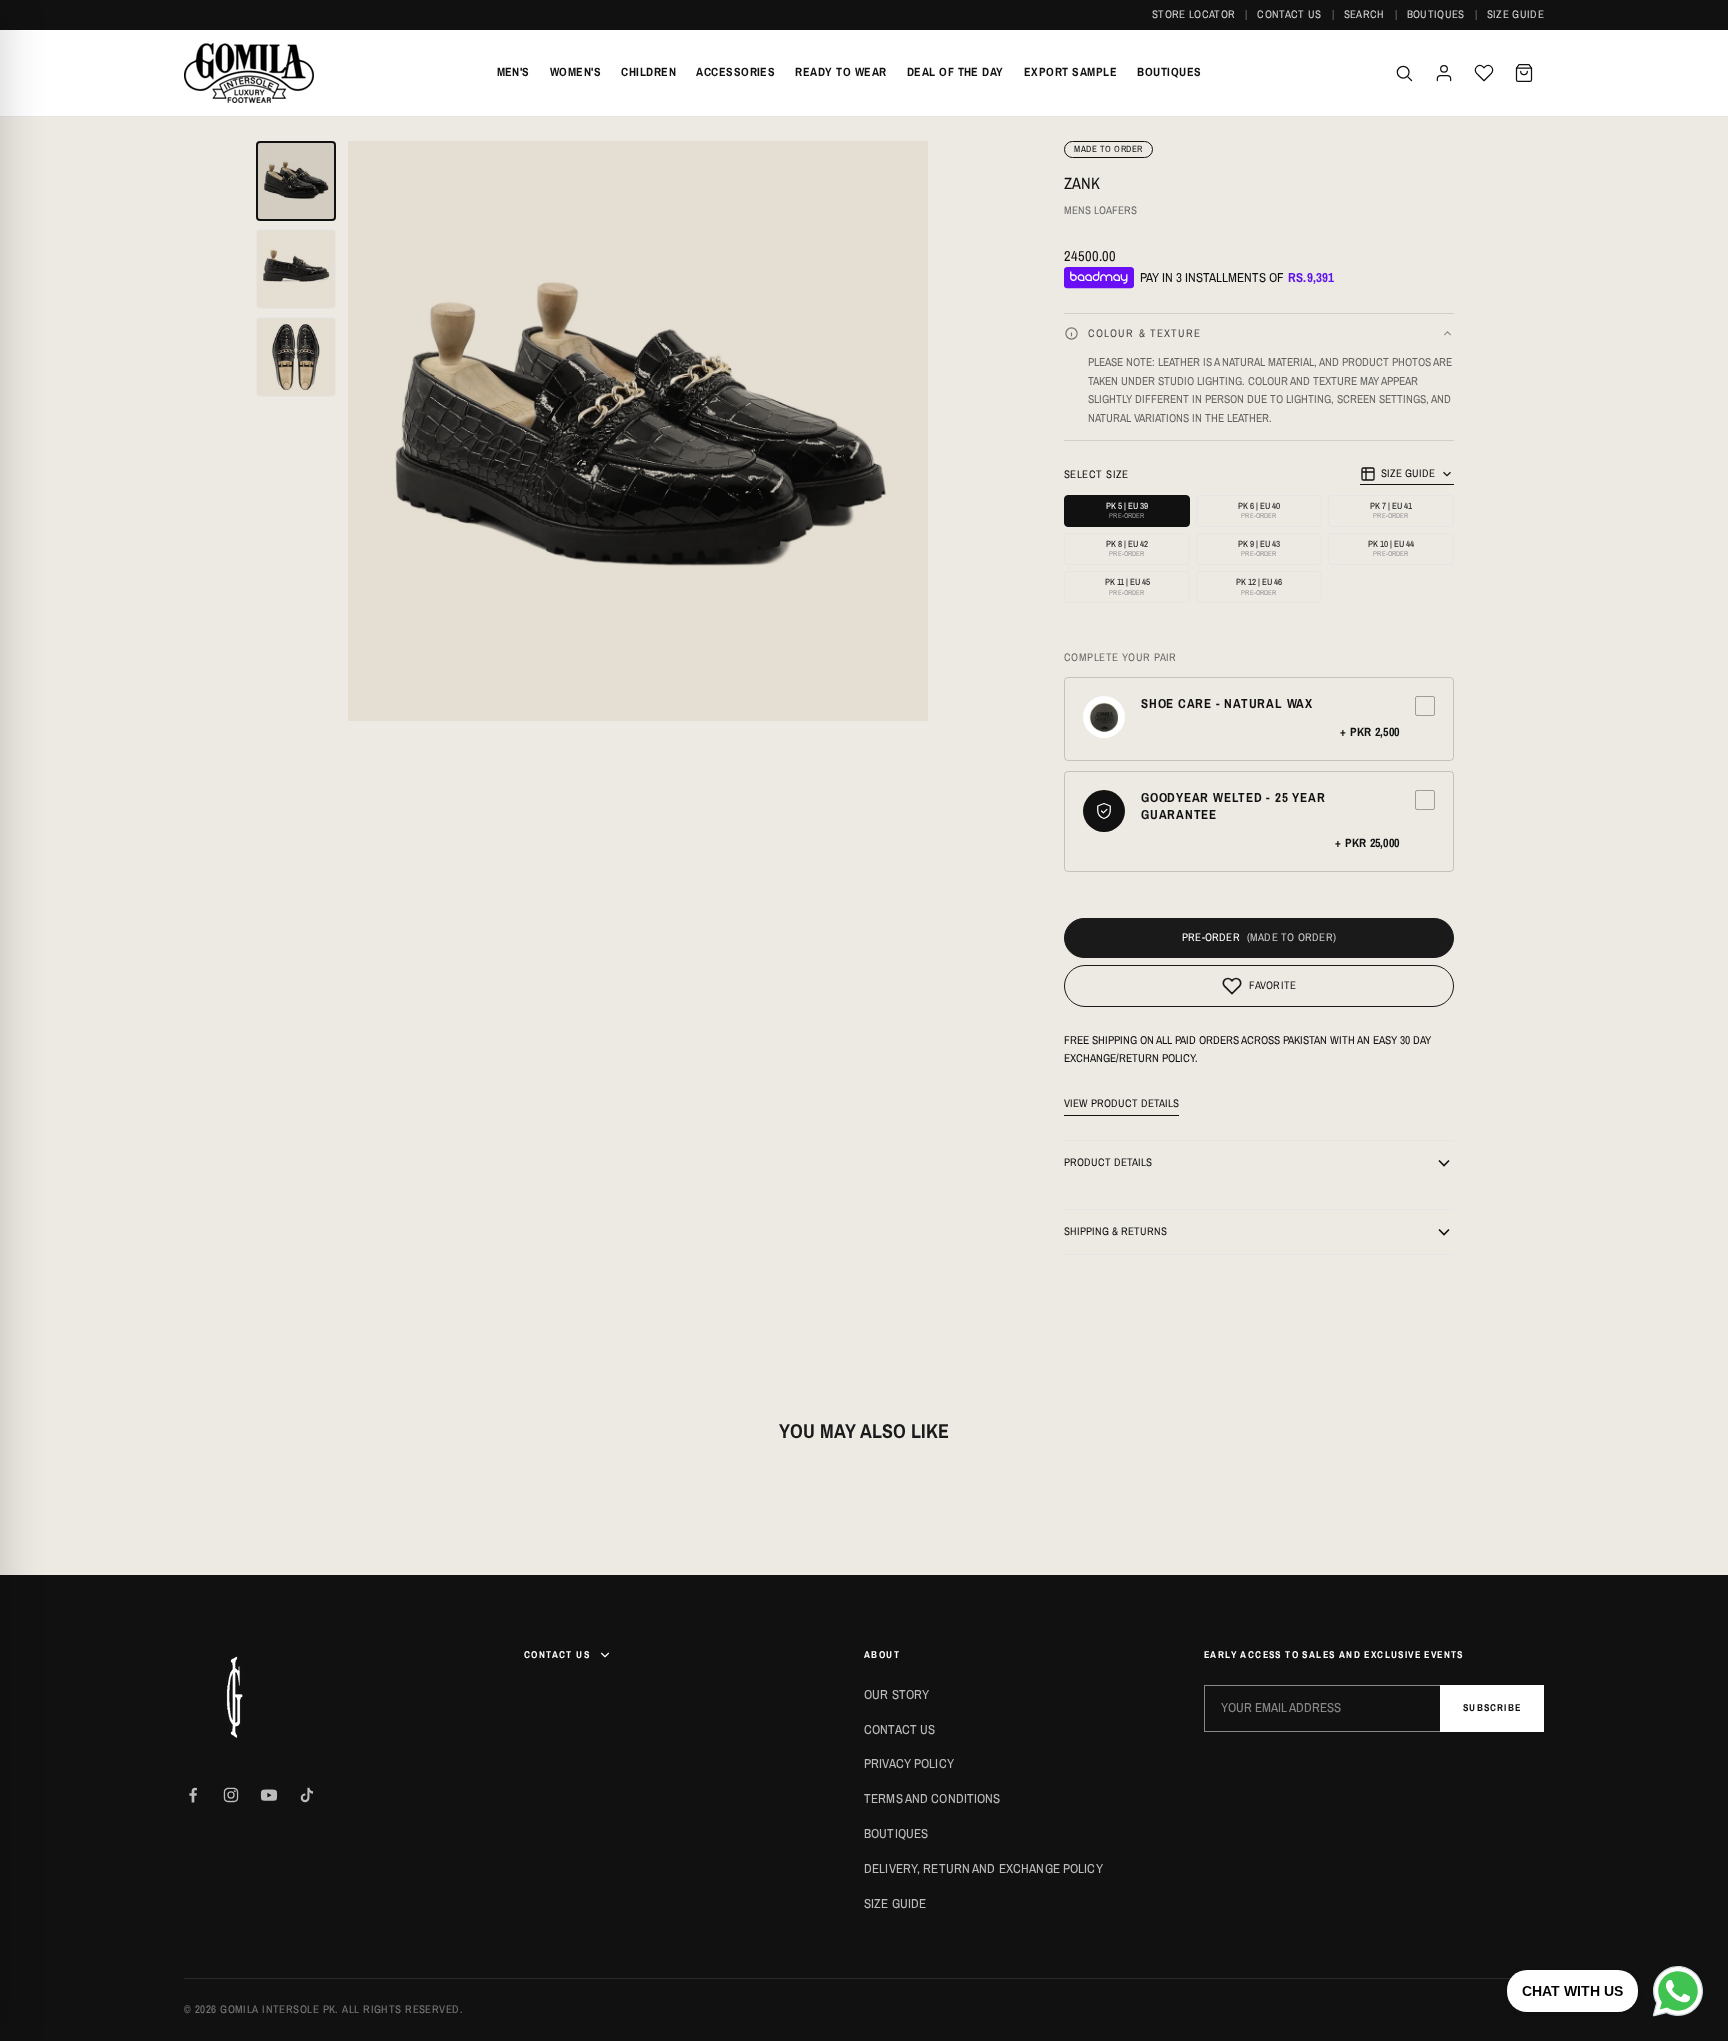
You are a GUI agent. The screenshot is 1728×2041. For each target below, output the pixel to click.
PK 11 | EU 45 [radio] (1127, 586)
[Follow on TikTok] (307, 1795)
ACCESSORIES (735, 72)
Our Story (896, 1694)
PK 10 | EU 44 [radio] (1391, 548)
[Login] (1444, 73)
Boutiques (1436, 14)
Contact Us (1289, 14)
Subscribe (1492, 1707)
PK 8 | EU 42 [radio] (1127, 548)
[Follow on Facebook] (193, 1795)
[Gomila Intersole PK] (234, 1697)
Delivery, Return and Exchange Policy (983, 1868)
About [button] (882, 1654)
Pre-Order (1211, 937)
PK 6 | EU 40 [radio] (1259, 510)
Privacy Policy (909, 1763)
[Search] (1404, 73)
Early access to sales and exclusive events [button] (1334, 1654)
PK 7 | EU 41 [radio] (1391, 510)
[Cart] (1524, 73)
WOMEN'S (575, 72)
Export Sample (1070, 72)
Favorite (1273, 985)
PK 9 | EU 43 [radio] (1259, 548)
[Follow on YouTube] (269, 1795)
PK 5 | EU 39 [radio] (1127, 510)
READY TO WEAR (840, 72)
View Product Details (1121, 1103)
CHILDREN (648, 72)
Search (1364, 14)
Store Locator (1193, 14)
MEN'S (513, 72)
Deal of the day (955, 72)
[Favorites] (1484, 73)
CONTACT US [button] (557, 1654)
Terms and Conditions (932, 1798)
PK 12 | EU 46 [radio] (1259, 586)
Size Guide (1515, 14)
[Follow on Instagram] (231, 1795)
